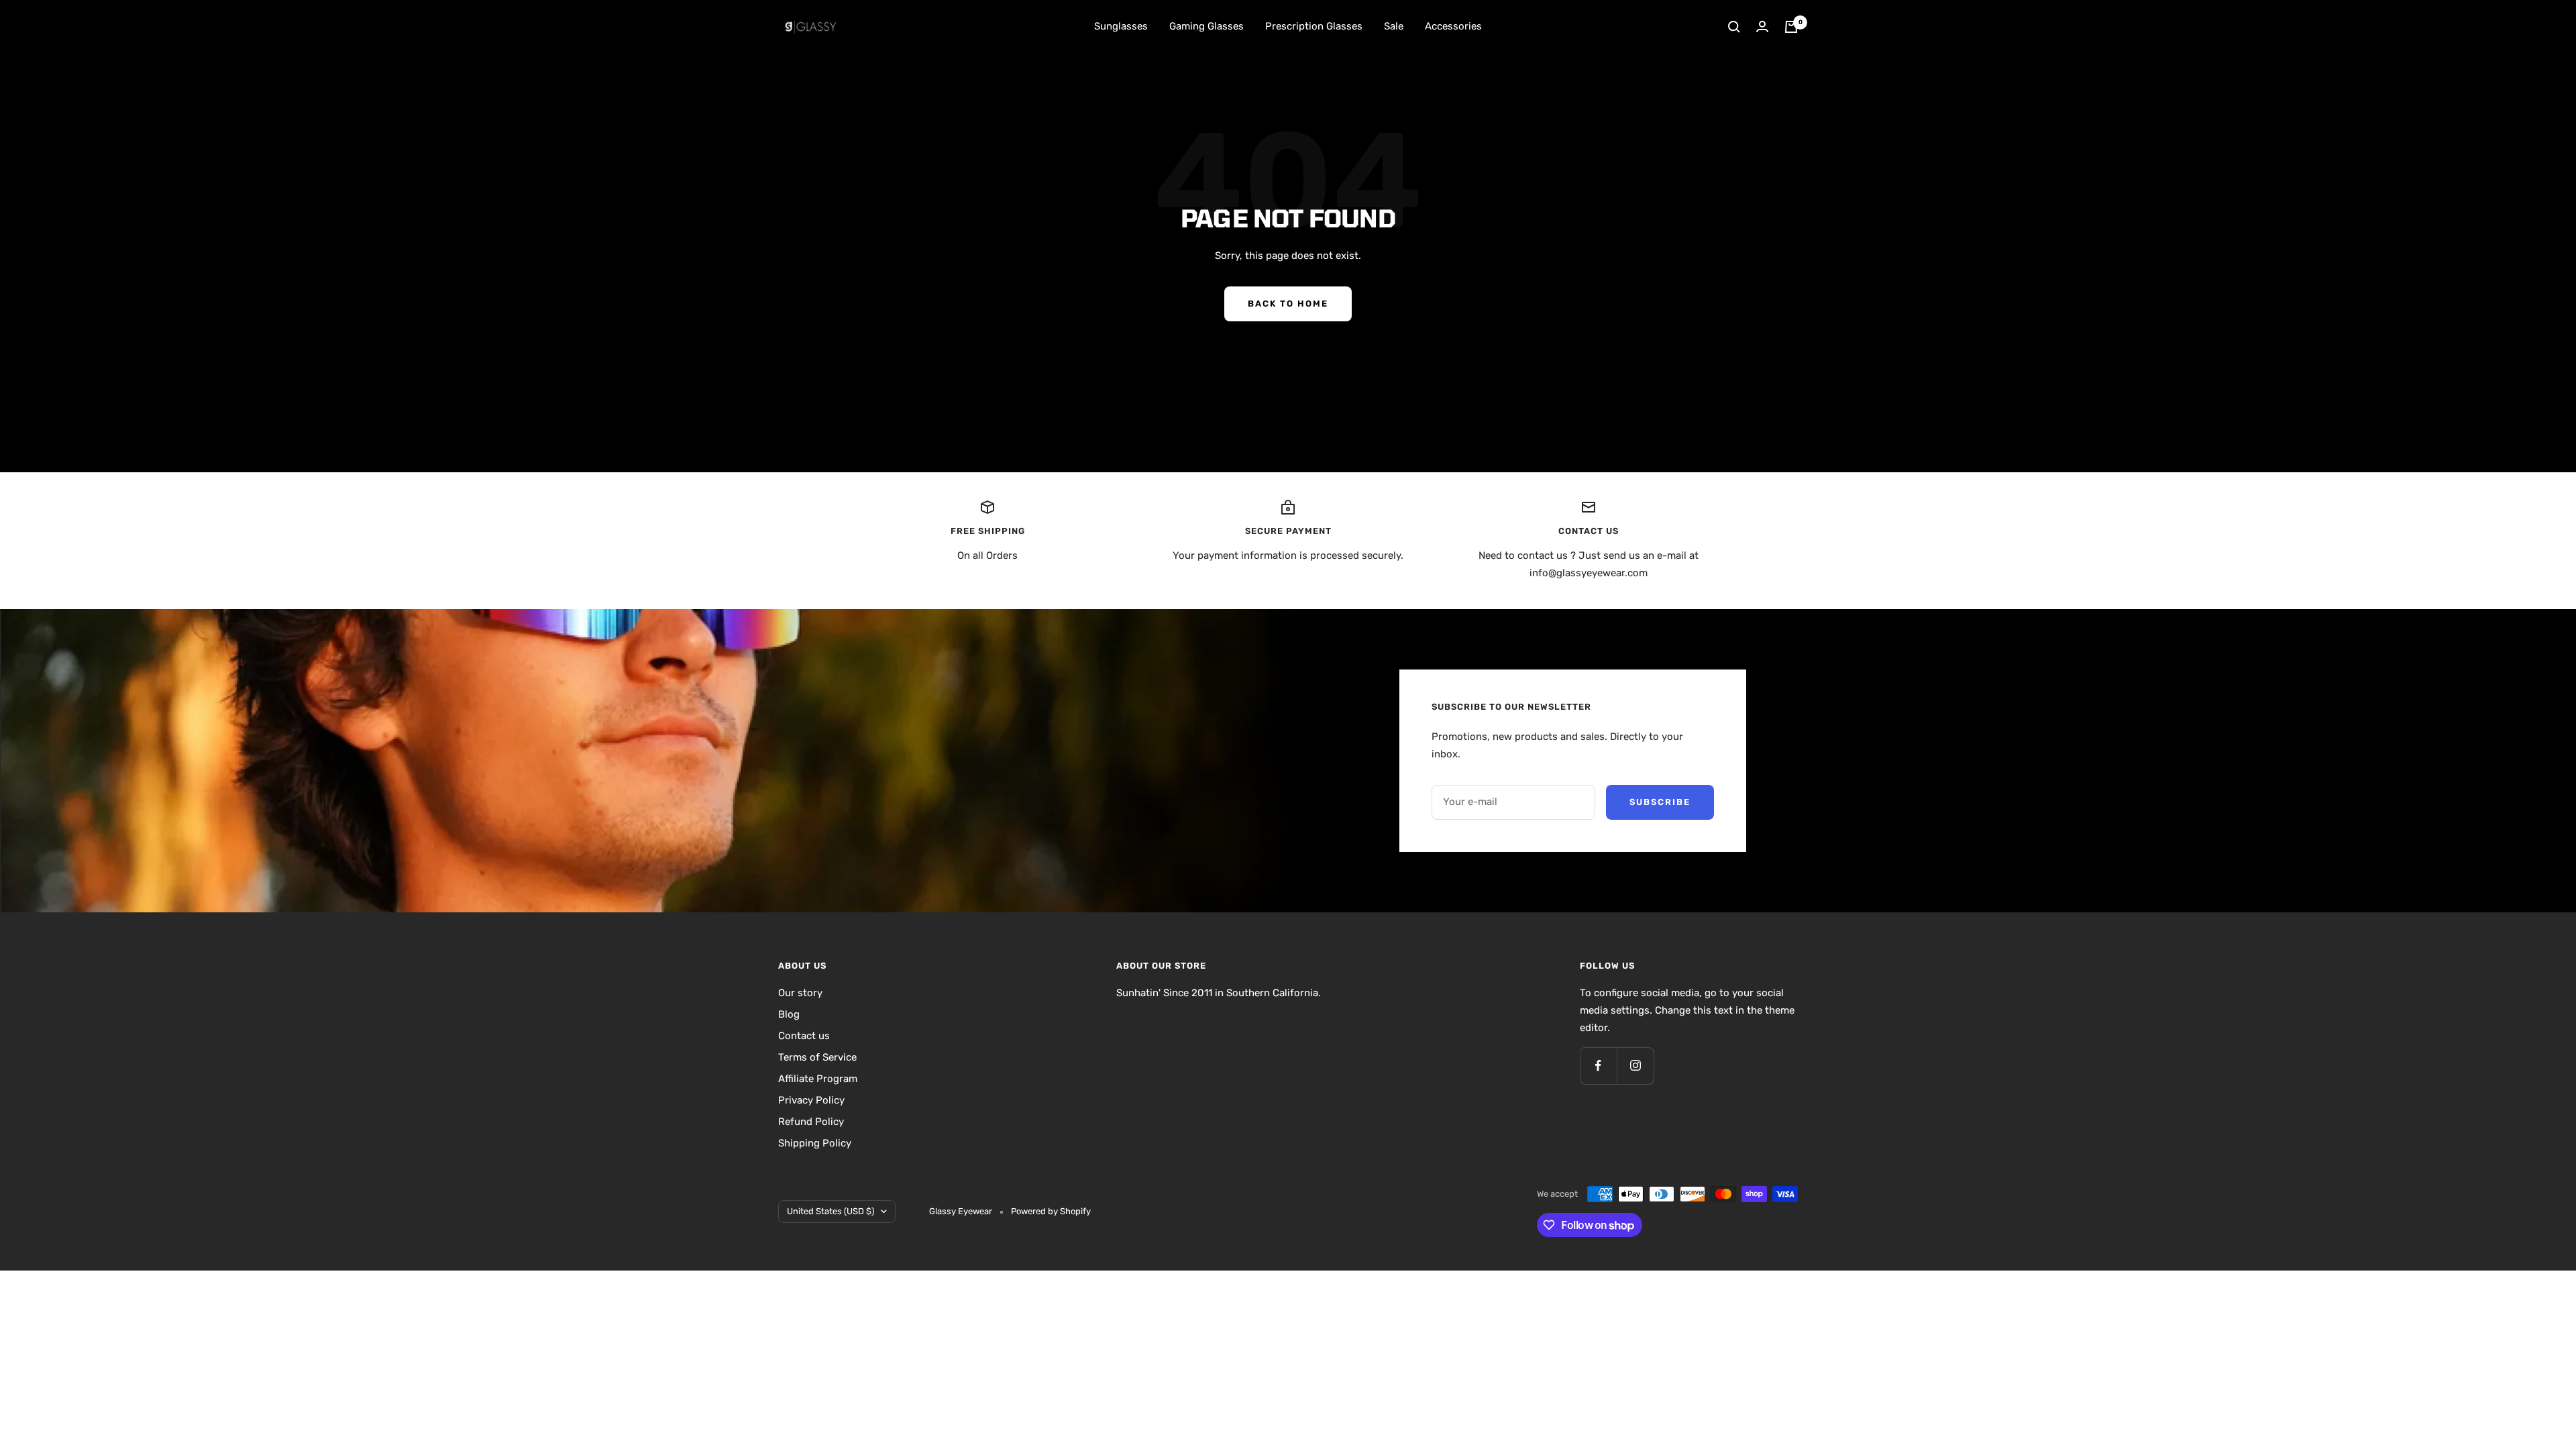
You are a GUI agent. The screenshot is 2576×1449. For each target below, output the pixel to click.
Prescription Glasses (1314, 26)
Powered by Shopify (1051, 1211)
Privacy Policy (811, 1100)
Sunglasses (1121, 26)
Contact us (804, 1036)
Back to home (1288, 304)
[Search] (1734, 27)
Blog (789, 1014)
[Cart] (1791, 27)
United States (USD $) (830, 1211)
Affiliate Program (818, 1079)
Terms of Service (817, 1057)
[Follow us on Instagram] (1635, 1066)
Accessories (1453, 26)
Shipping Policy (815, 1143)
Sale (1394, 26)
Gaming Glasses (1206, 26)
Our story (800, 993)
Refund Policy (811, 1122)
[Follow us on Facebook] (1598, 1066)
